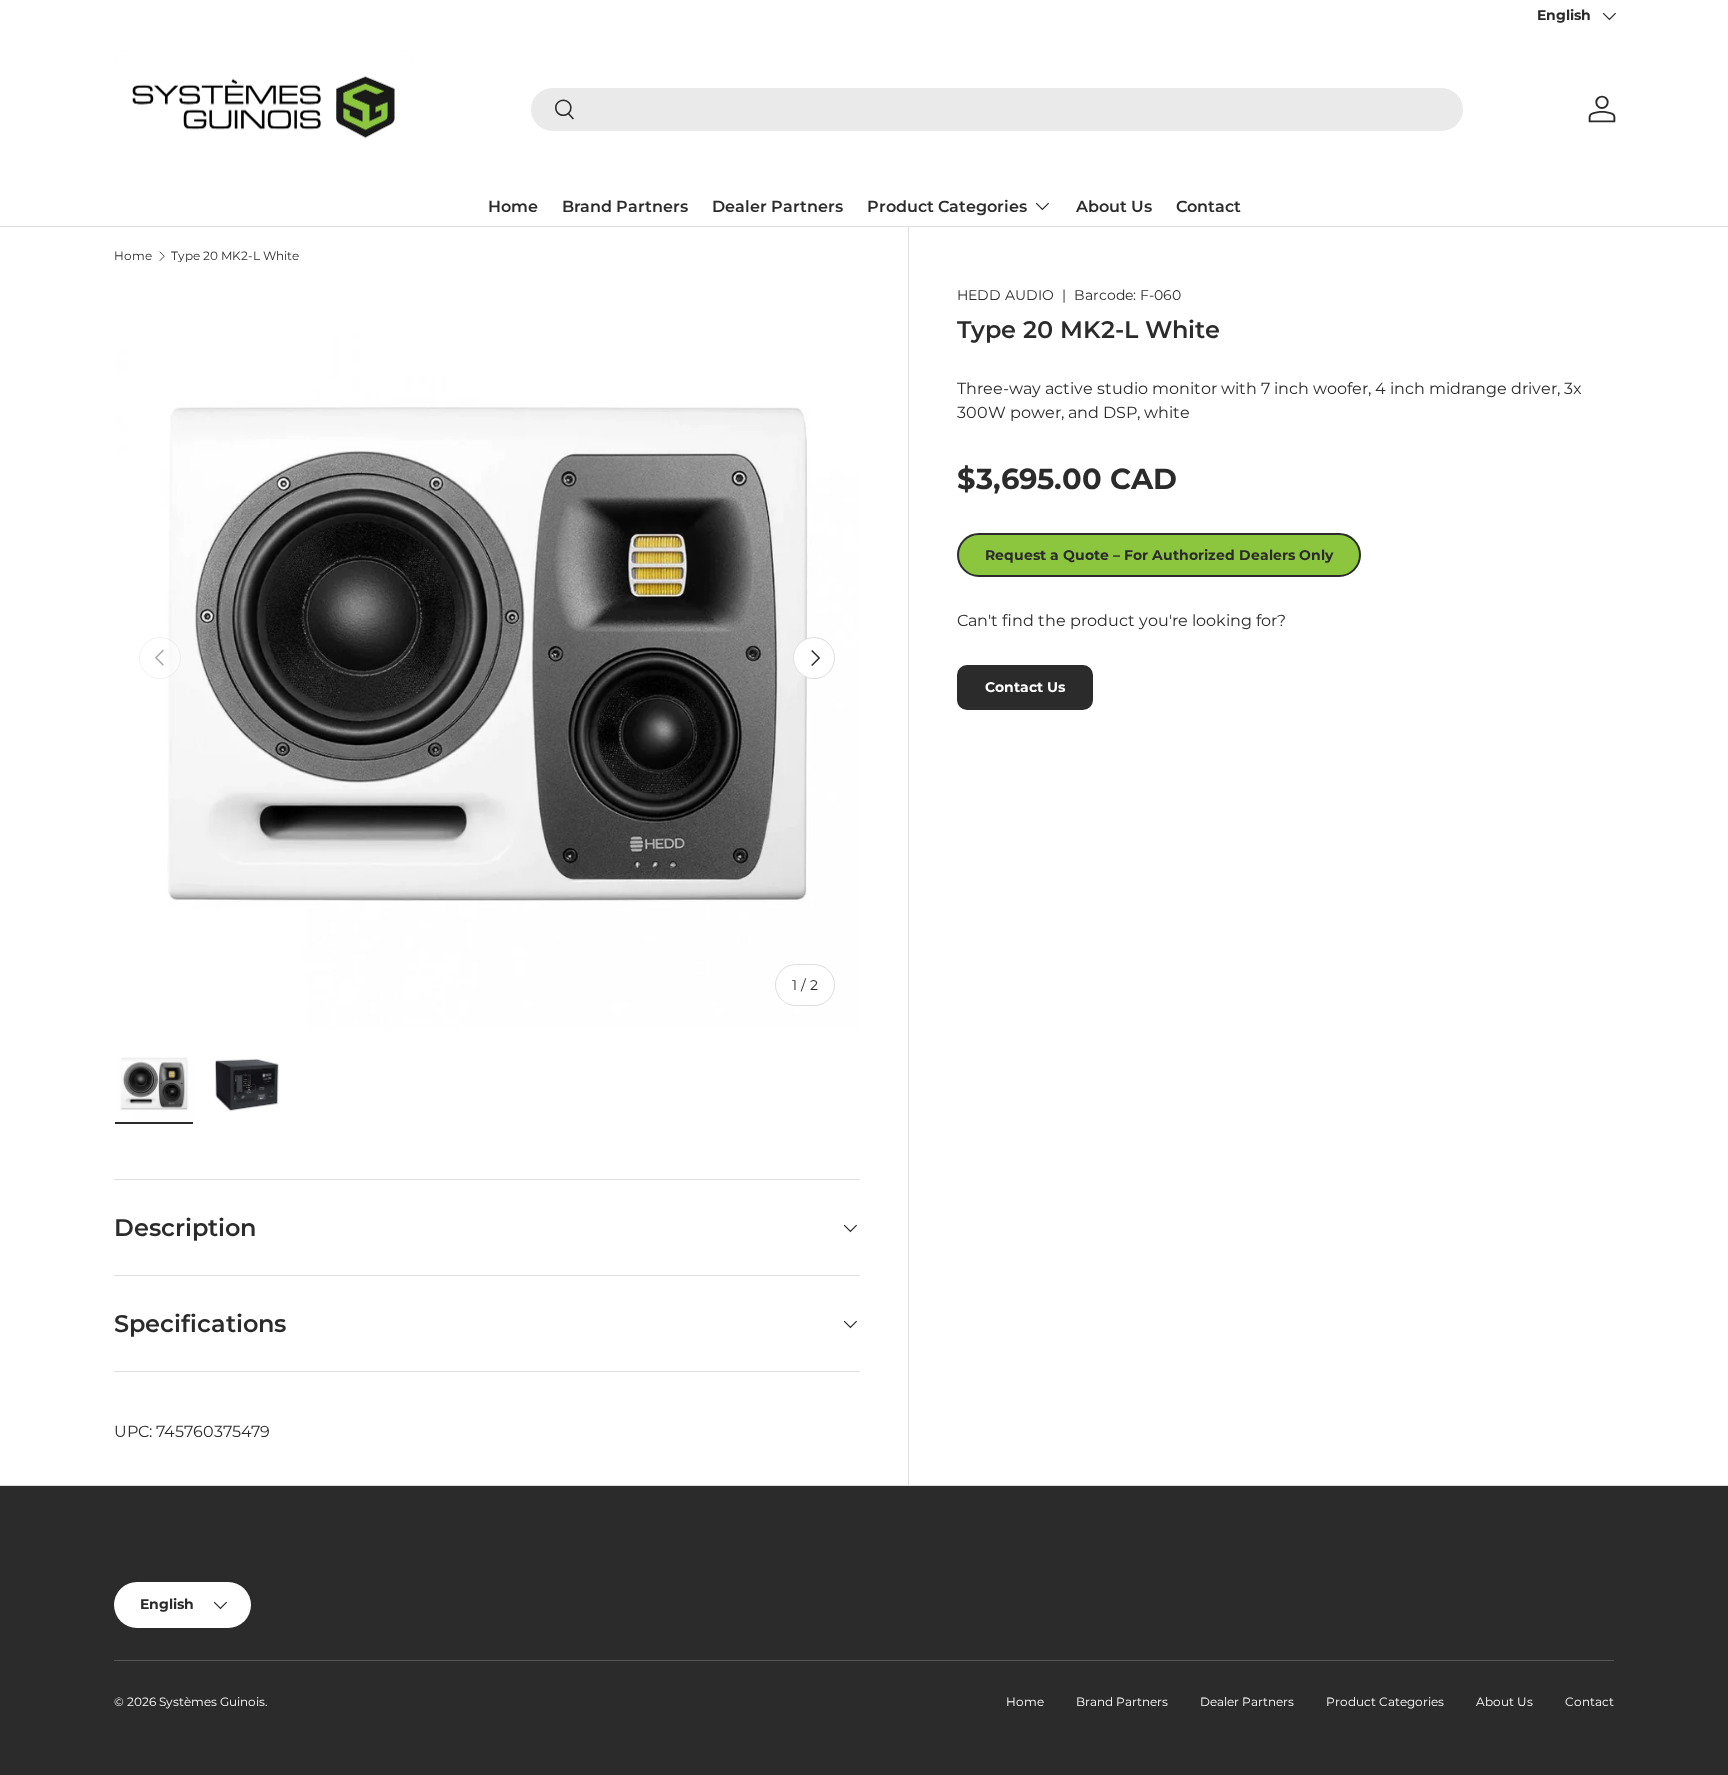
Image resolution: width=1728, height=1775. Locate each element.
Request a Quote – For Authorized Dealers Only (1159, 555)
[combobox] (997, 109)
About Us (1114, 206)
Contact (1208, 206)
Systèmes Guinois (212, 1701)
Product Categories (947, 206)
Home (513, 206)
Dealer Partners (777, 206)
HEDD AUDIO (1005, 295)
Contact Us (1025, 687)
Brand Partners (625, 206)
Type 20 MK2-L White (235, 256)
